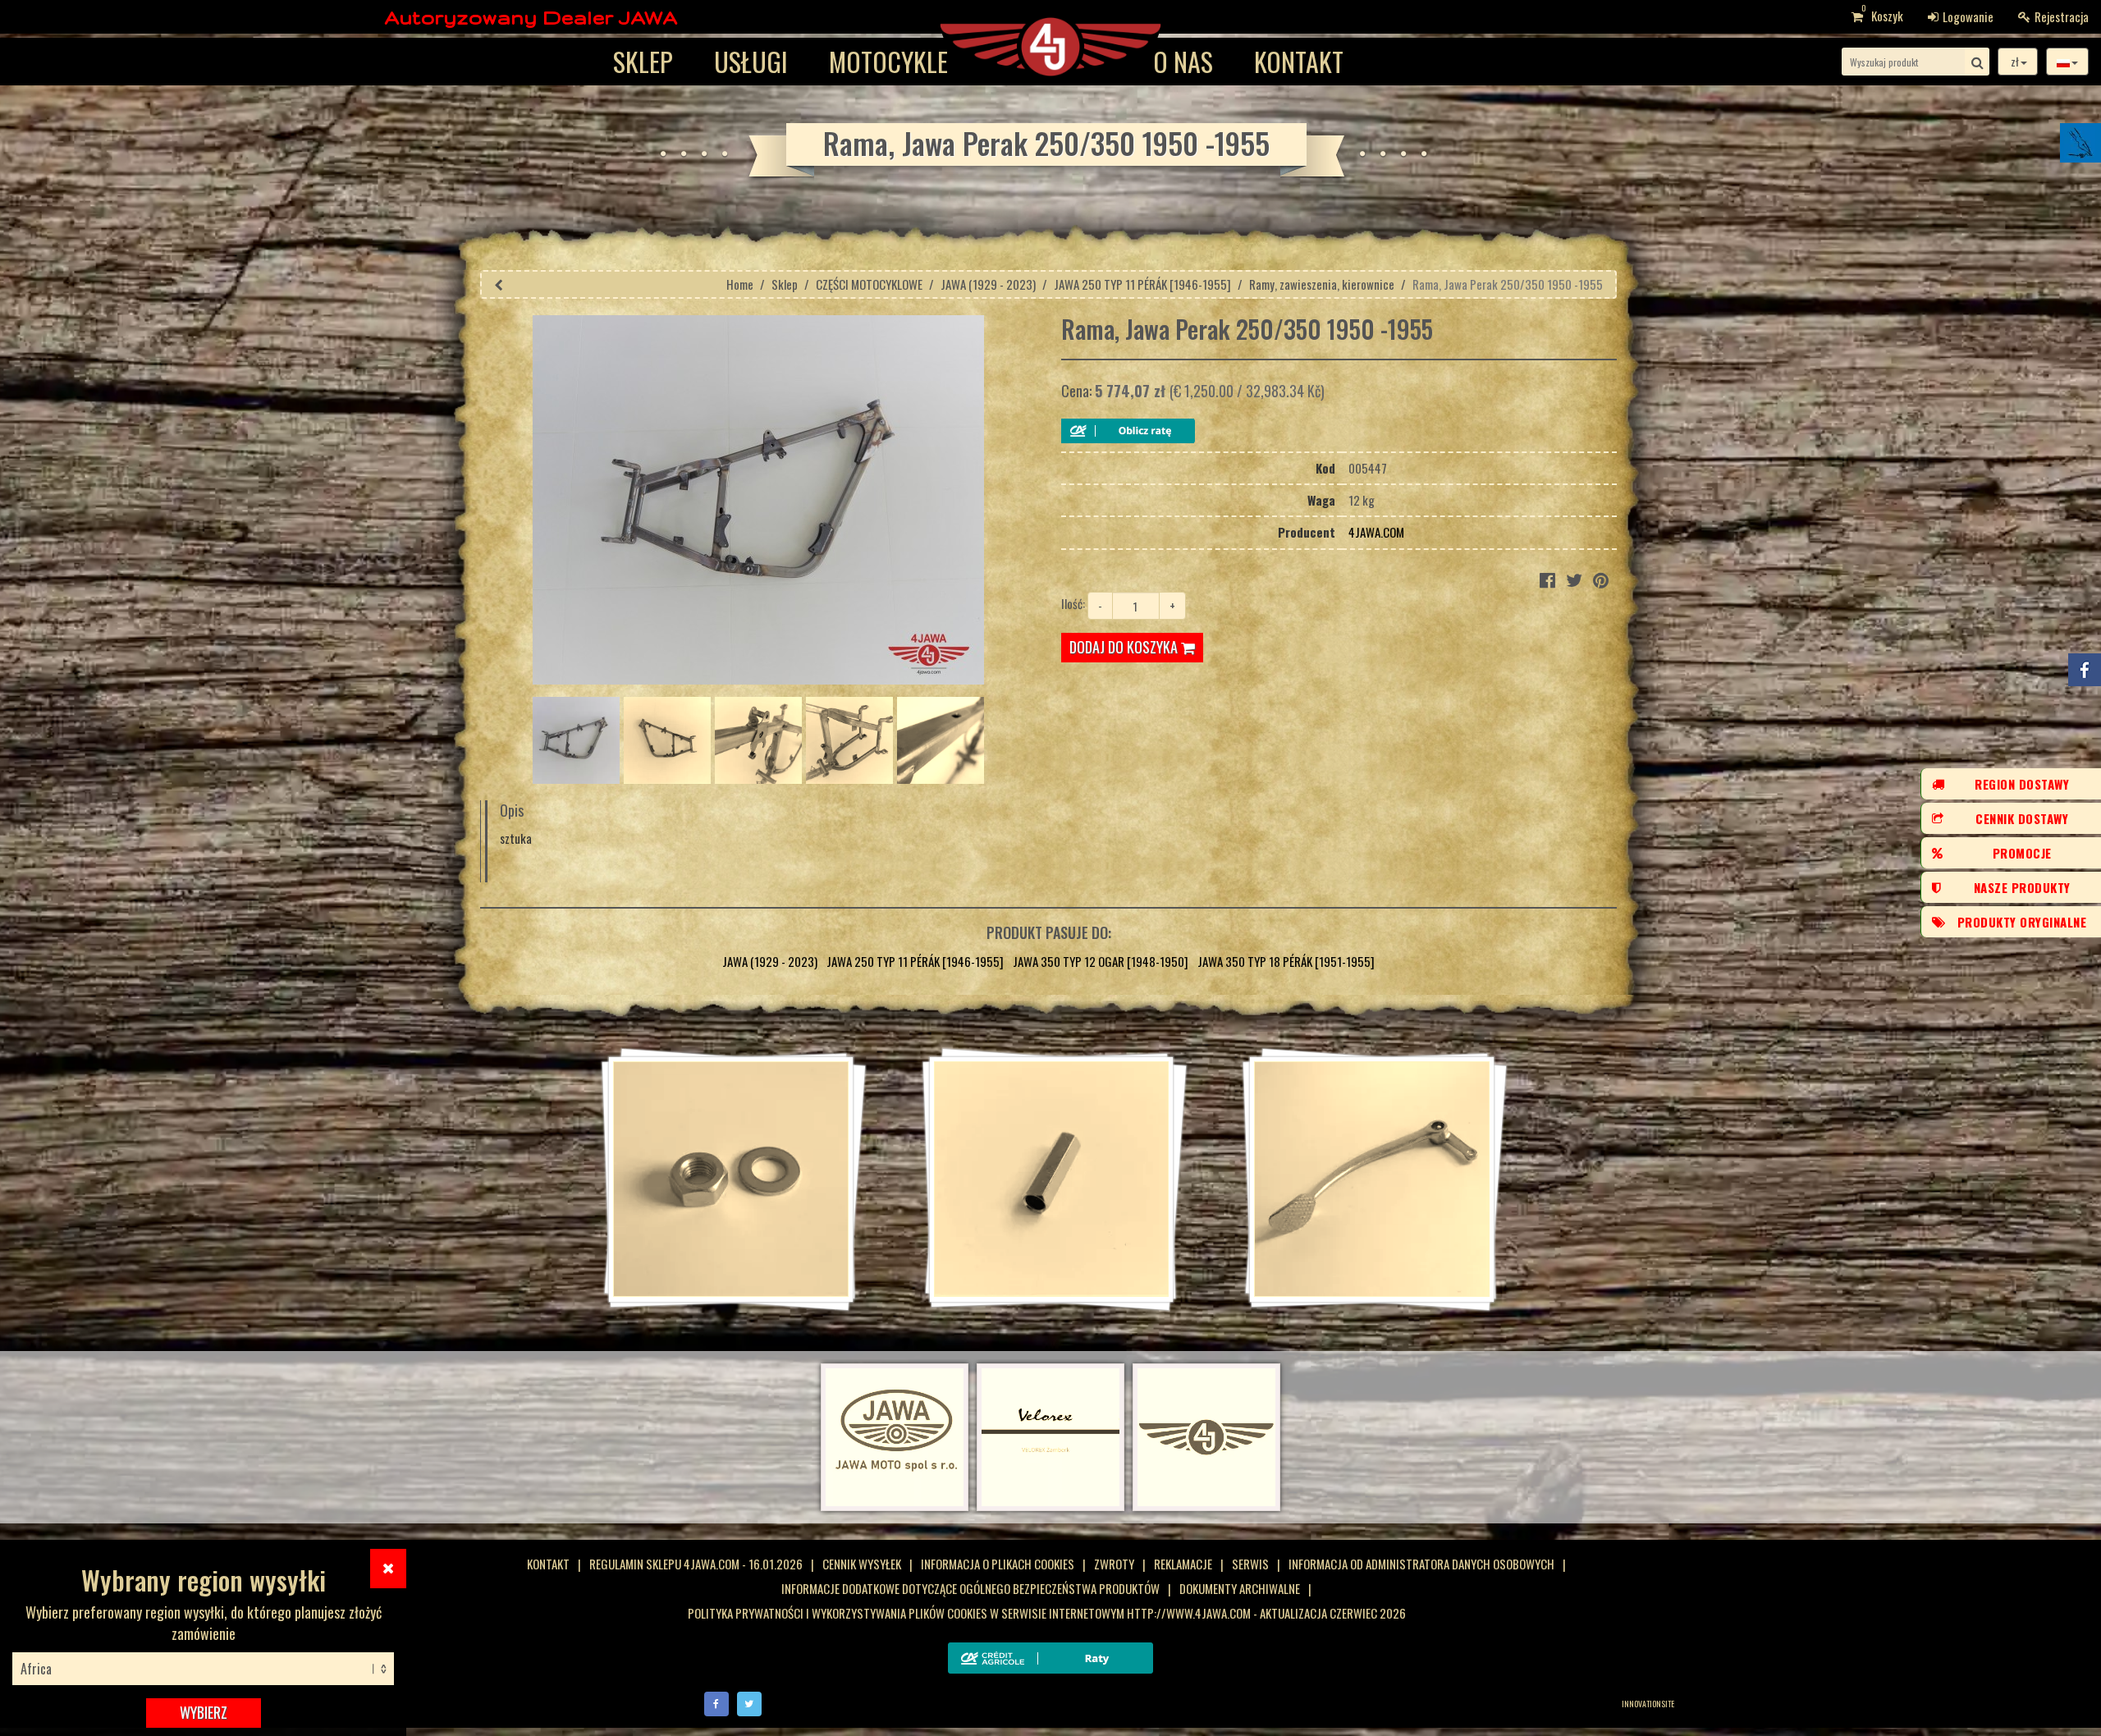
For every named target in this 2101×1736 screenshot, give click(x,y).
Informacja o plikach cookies (998, 1564)
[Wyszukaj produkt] (1977, 62)
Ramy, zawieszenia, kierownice (1322, 284)
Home (740, 284)
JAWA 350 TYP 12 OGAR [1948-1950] (1101, 961)
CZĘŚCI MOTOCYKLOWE (869, 284)
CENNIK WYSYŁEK (862, 1564)
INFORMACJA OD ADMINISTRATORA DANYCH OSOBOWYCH (1421, 1564)
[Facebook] (716, 1702)
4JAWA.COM (1376, 532)
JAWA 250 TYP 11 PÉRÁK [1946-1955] (1142, 284)
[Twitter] (749, 1702)
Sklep (643, 61)
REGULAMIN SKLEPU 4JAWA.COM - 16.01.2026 (696, 1564)
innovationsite (1648, 1704)
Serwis (1250, 1564)
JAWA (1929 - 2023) (988, 284)
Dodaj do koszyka (1125, 647)
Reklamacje (1183, 1564)
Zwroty (1114, 1564)
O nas (1183, 61)
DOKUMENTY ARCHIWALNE (1240, 1588)
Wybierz (204, 1712)
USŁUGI (751, 61)
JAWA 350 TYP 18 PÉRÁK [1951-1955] (1286, 961)
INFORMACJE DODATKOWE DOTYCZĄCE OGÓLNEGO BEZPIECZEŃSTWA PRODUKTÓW (970, 1588)
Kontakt (1299, 61)
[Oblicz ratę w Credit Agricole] (1128, 431)
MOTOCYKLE (888, 61)
